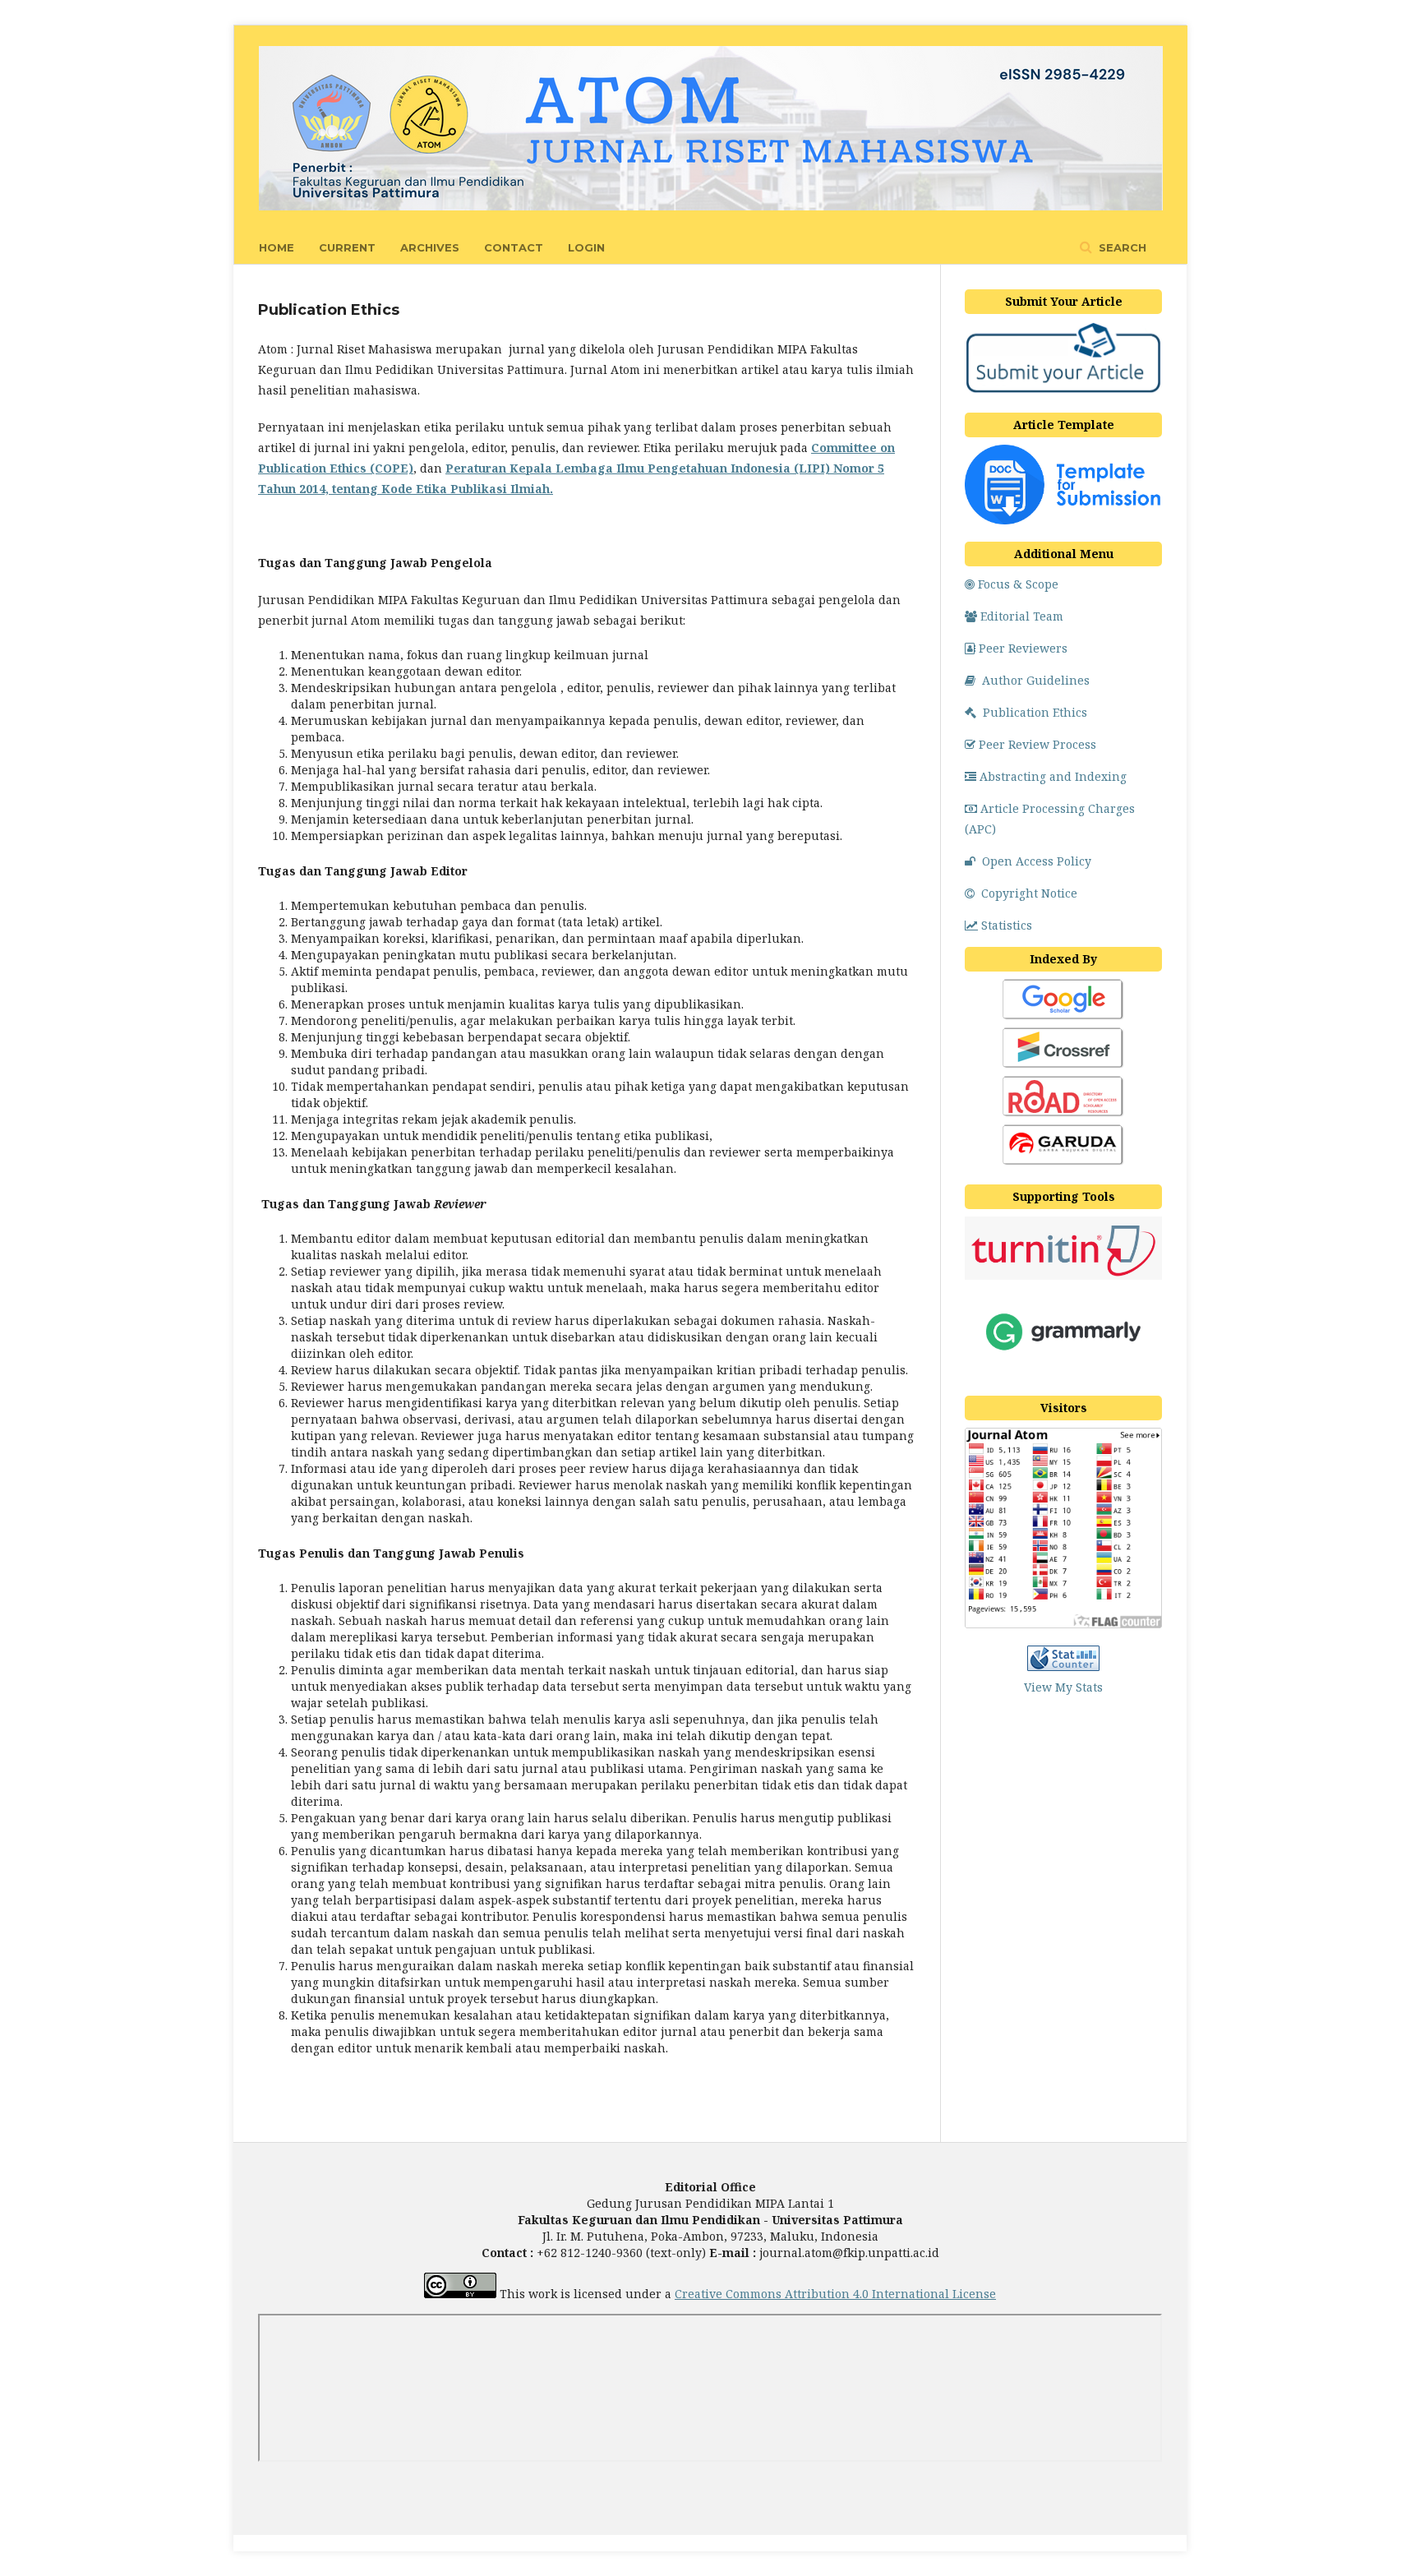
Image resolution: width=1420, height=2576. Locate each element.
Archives (430, 247)
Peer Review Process (1037, 744)
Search (1121, 247)
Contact (514, 247)
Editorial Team (1022, 616)
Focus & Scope (1018, 584)
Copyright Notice (1029, 893)
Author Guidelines (1036, 680)
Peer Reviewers (1023, 648)
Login (586, 247)
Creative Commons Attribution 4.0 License (835, 2294)
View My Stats (1063, 1687)
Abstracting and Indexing (1053, 776)
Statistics (1007, 925)
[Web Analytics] (1063, 1667)
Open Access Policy (1037, 861)
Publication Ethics (1035, 712)
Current (347, 247)
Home (277, 247)
